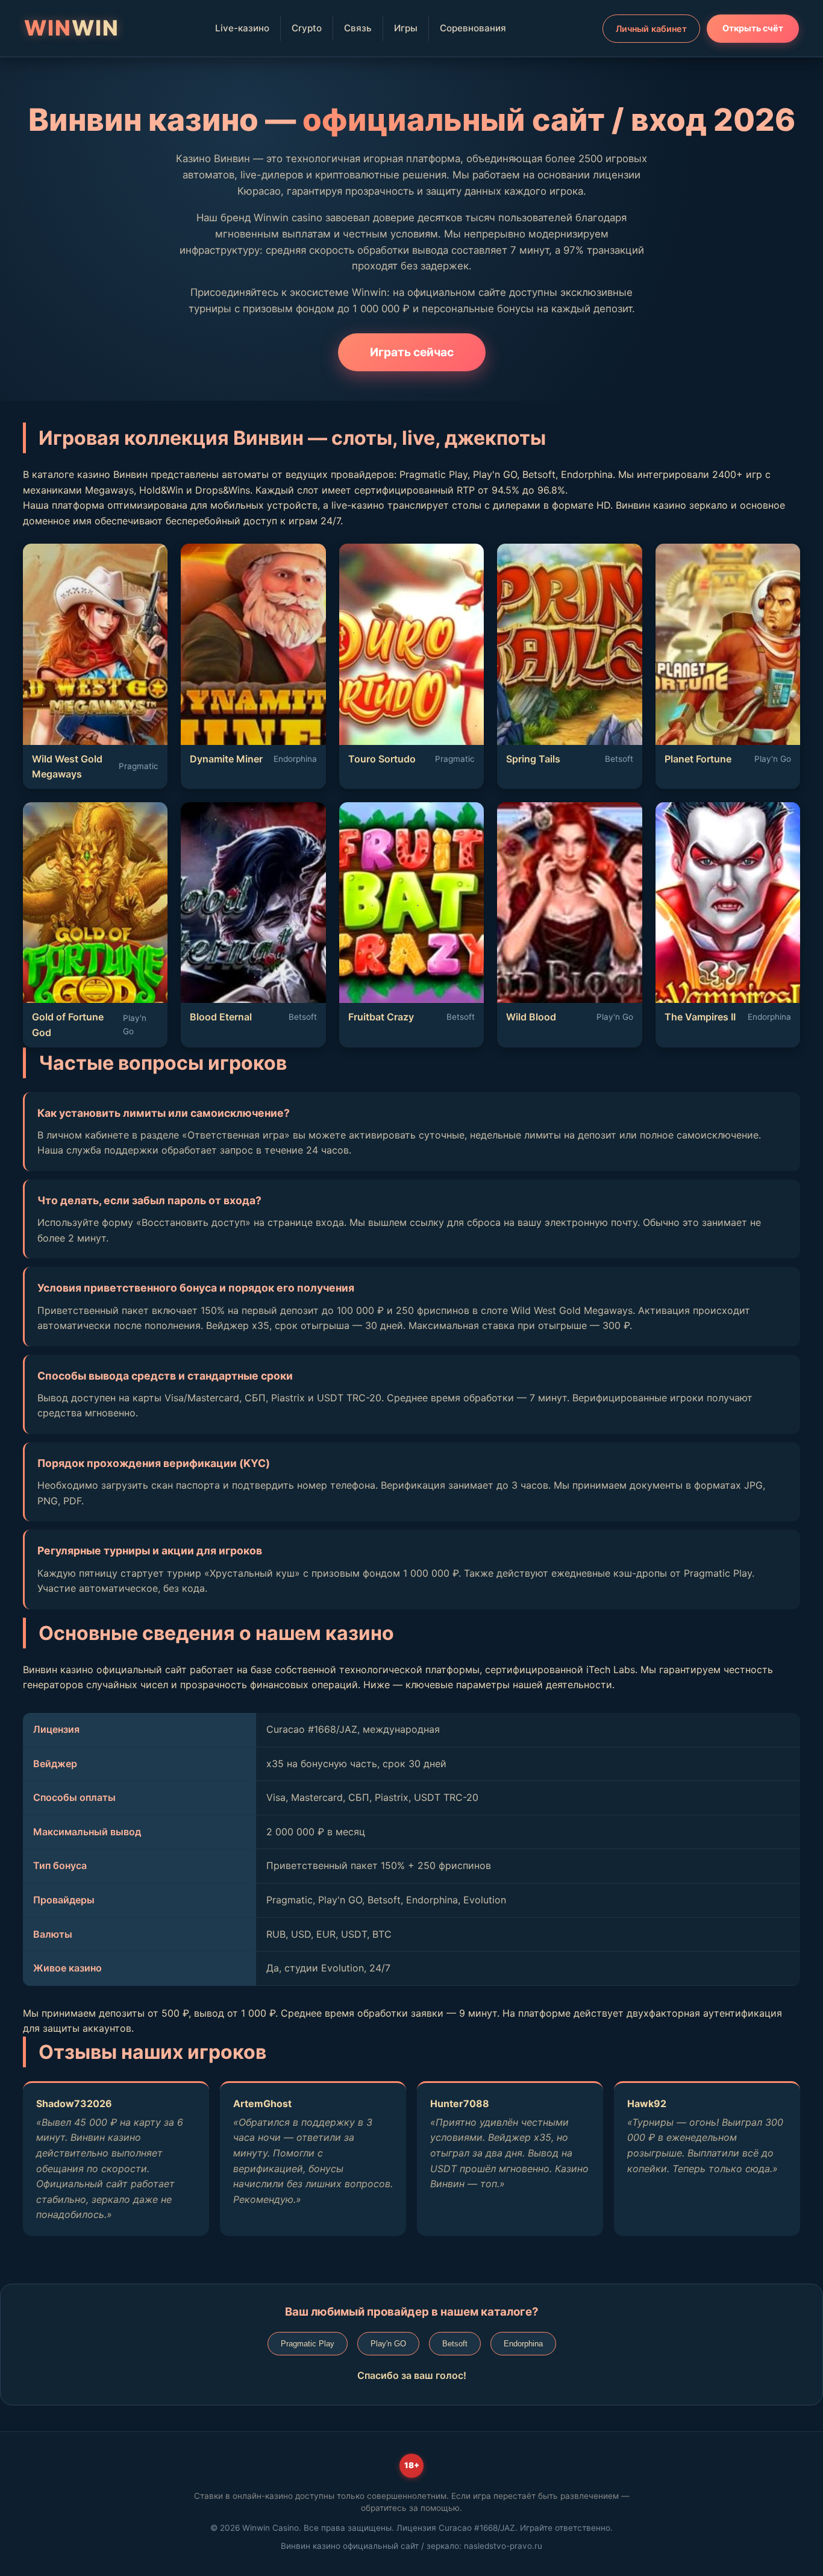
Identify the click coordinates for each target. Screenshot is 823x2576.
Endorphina (523, 2344)
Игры (406, 28)
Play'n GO (388, 2344)
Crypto (307, 28)
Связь (358, 28)
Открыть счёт (753, 28)
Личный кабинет (651, 29)
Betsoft (455, 2344)
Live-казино (242, 28)
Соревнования (473, 28)
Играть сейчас (412, 352)
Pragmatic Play (308, 2344)
